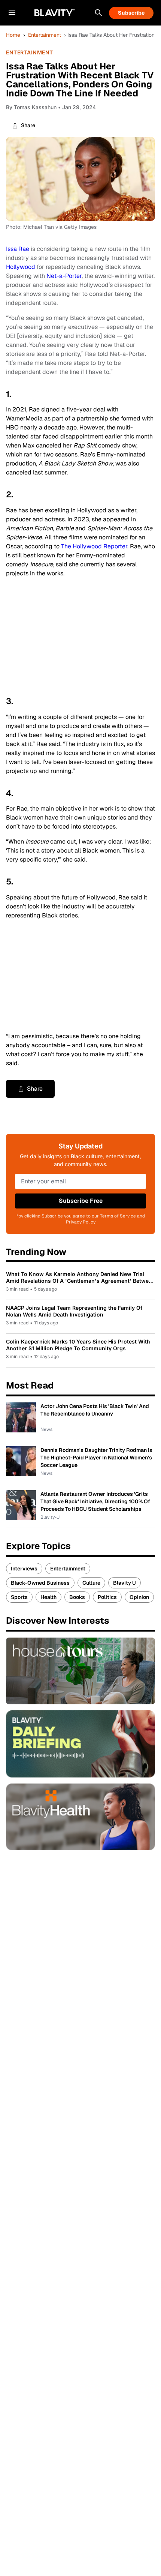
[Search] (98, 13)
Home (13, 35)
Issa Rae (18, 249)
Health (48, 1597)
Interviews (24, 1569)
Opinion (139, 1597)
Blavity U (124, 1583)
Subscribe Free (81, 1201)
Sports (19, 1597)
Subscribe (131, 13)
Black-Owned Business (40, 1583)
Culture (91, 1583)
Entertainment (45, 35)
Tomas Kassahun (35, 107)
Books (77, 1597)
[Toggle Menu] (12, 13)
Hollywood (21, 267)
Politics (107, 1597)
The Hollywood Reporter (94, 546)
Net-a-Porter (64, 276)
